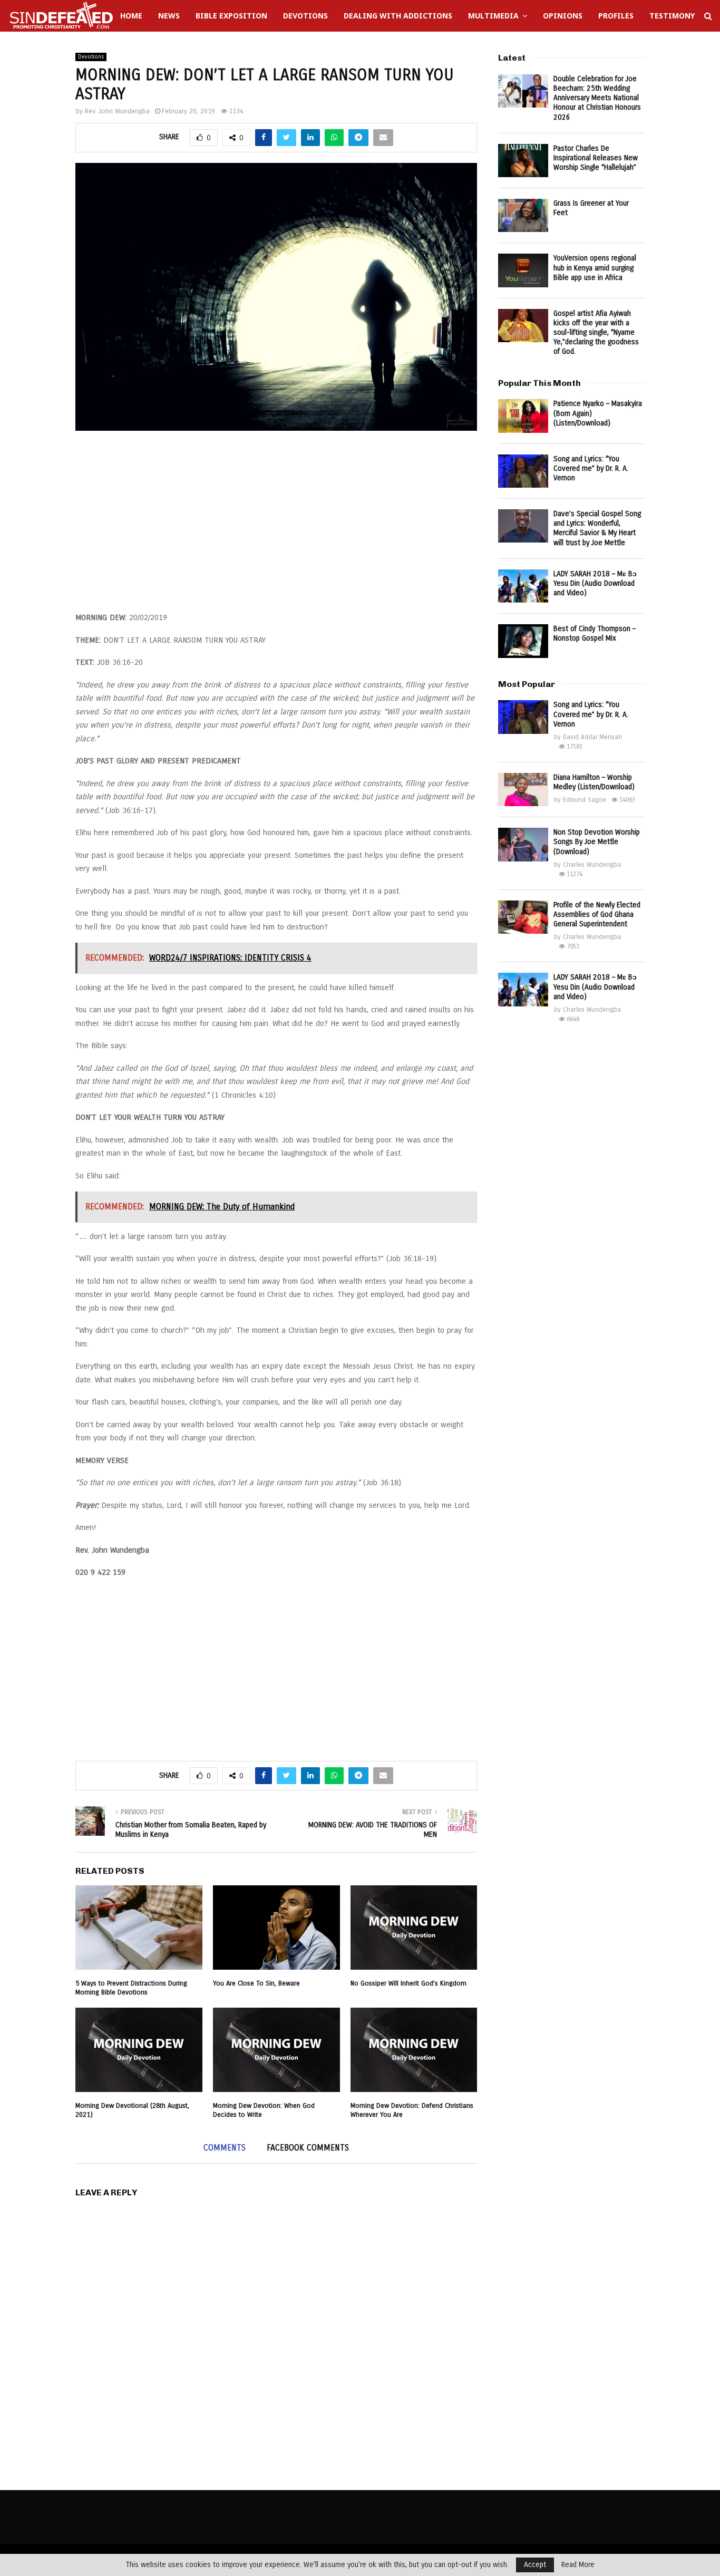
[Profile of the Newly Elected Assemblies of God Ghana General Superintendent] (523, 917)
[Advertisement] (276, 527)
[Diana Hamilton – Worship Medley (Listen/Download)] (523, 790)
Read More (578, 2565)
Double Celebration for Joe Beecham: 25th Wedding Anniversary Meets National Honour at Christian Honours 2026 (597, 98)
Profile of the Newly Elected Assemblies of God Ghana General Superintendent (597, 914)
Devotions (305, 16)
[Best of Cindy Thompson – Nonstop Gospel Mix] (523, 641)
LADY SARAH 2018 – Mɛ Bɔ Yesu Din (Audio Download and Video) (595, 583)
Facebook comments (308, 2148)
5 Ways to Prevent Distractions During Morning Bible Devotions (131, 1988)
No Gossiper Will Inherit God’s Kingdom (408, 1983)
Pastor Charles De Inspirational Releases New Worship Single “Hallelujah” (596, 158)
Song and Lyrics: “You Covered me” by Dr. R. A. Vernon (591, 468)
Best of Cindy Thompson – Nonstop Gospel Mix (595, 633)
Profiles (616, 16)
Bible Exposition (231, 16)
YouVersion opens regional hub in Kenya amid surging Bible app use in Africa (595, 268)
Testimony (672, 16)
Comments (225, 2148)
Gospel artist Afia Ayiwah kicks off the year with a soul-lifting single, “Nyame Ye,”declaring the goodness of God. (596, 333)
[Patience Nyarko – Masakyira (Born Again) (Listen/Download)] (523, 416)
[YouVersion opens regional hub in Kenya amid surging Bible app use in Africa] (523, 270)
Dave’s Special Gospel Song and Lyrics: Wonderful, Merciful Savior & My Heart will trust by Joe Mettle (597, 528)
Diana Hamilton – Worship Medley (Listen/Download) (594, 782)
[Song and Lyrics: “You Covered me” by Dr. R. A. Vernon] (523, 471)
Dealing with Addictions (398, 16)
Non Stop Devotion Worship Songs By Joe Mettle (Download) (597, 842)
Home (131, 16)
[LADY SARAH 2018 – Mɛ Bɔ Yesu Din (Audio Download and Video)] (523, 586)
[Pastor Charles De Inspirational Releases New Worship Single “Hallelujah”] (523, 161)
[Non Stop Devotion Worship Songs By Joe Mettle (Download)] (523, 844)
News (169, 16)
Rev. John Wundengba (117, 111)
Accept (535, 2565)
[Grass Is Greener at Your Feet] (523, 215)
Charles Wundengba (592, 865)
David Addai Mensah (592, 737)
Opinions (563, 16)
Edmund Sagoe (585, 800)
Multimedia (493, 16)
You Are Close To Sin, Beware (256, 1983)
